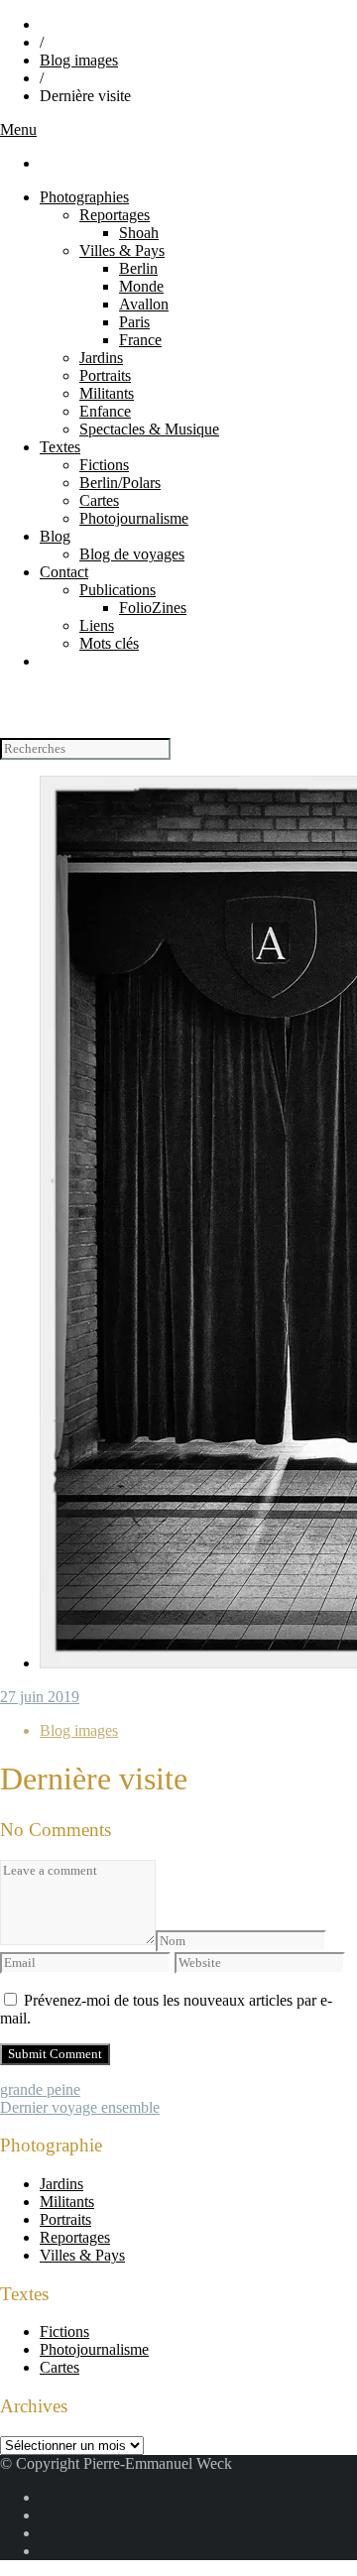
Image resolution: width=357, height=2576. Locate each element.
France (140, 340)
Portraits (105, 375)
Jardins (101, 358)
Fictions (104, 465)
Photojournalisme (134, 518)
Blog (55, 536)
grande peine (40, 2089)
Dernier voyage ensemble (80, 2107)
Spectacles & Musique (149, 429)
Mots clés (109, 643)
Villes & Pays (122, 250)
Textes (60, 447)
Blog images (79, 60)
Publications (118, 590)
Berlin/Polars (120, 483)
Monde (141, 286)
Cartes (99, 500)
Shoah (139, 233)
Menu (18, 129)
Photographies (84, 197)
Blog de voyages (132, 554)
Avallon (144, 304)
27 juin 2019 (40, 1697)
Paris (134, 322)
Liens (97, 625)
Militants (107, 393)
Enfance (105, 411)
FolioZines (153, 608)
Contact (64, 572)
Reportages (115, 215)
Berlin (138, 268)
